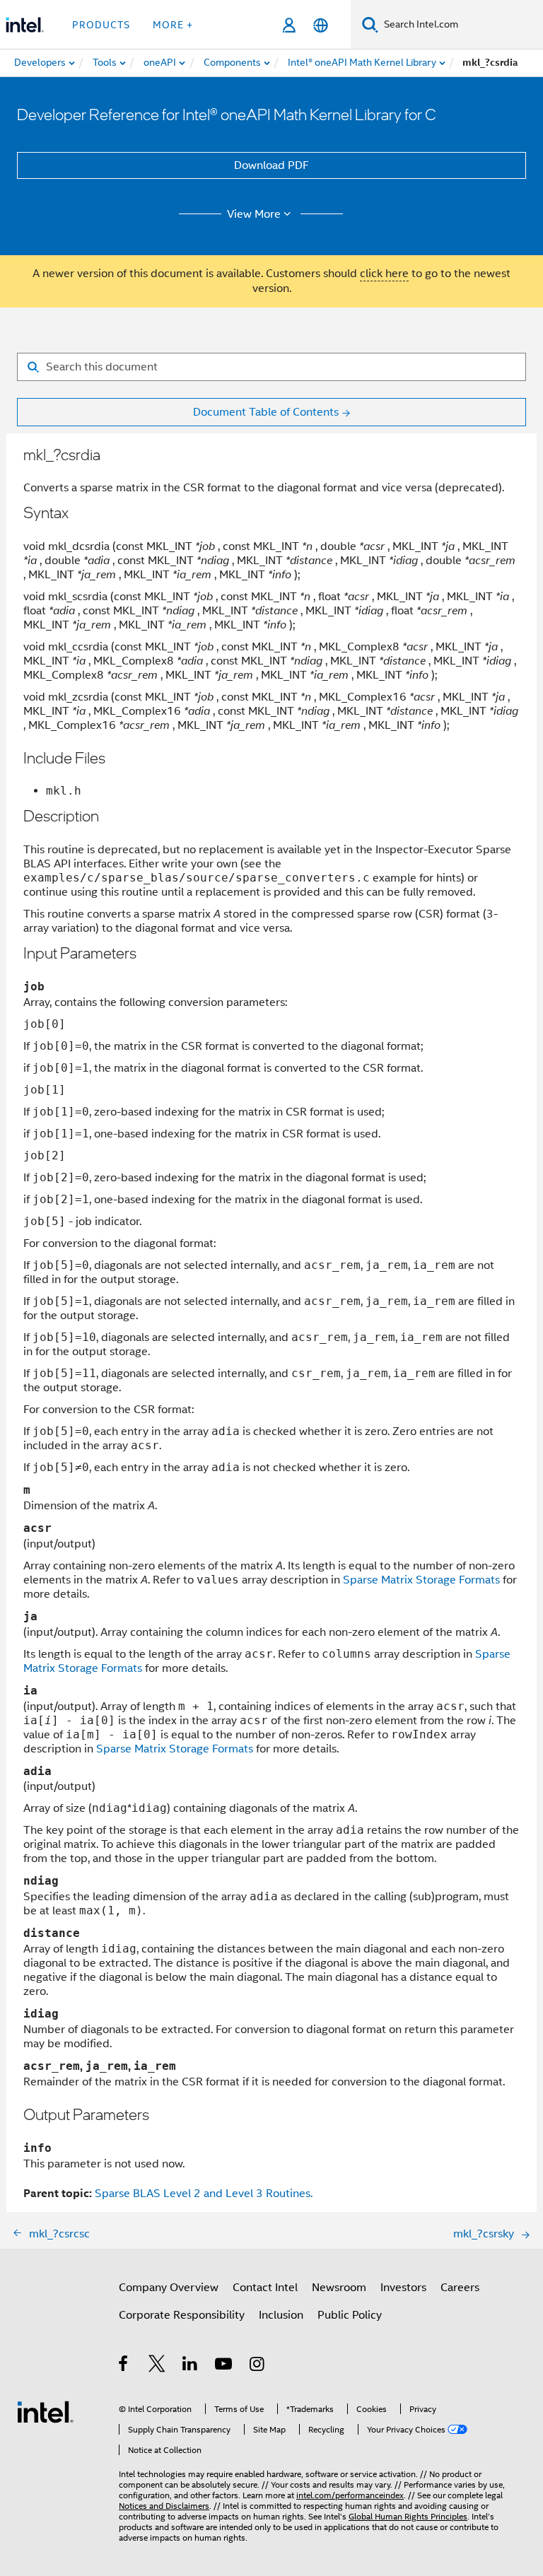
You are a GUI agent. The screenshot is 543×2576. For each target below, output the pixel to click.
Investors (403, 2288)
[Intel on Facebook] (124, 2366)
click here (384, 274)
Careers (460, 2288)
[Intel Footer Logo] (45, 2411)
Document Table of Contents (266, 412)
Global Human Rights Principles (408, 2516)
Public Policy (350, 2315)
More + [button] (173, 25)
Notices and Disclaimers (164, 2506)
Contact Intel (265, 2288)
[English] (321, 25)
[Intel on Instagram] (258, 2366)
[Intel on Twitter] (157, 2366)
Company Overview (169, 2288)
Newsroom (339, 2288)
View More (254, 214)
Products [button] (101, 25)
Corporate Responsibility (182, 2315)
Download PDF (271, 165)
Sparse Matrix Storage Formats (421, 1580)
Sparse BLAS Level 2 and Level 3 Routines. (204, 2194)
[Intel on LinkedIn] (191, 2366)
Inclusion (281, 2315)
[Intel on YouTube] (224, 2366)
